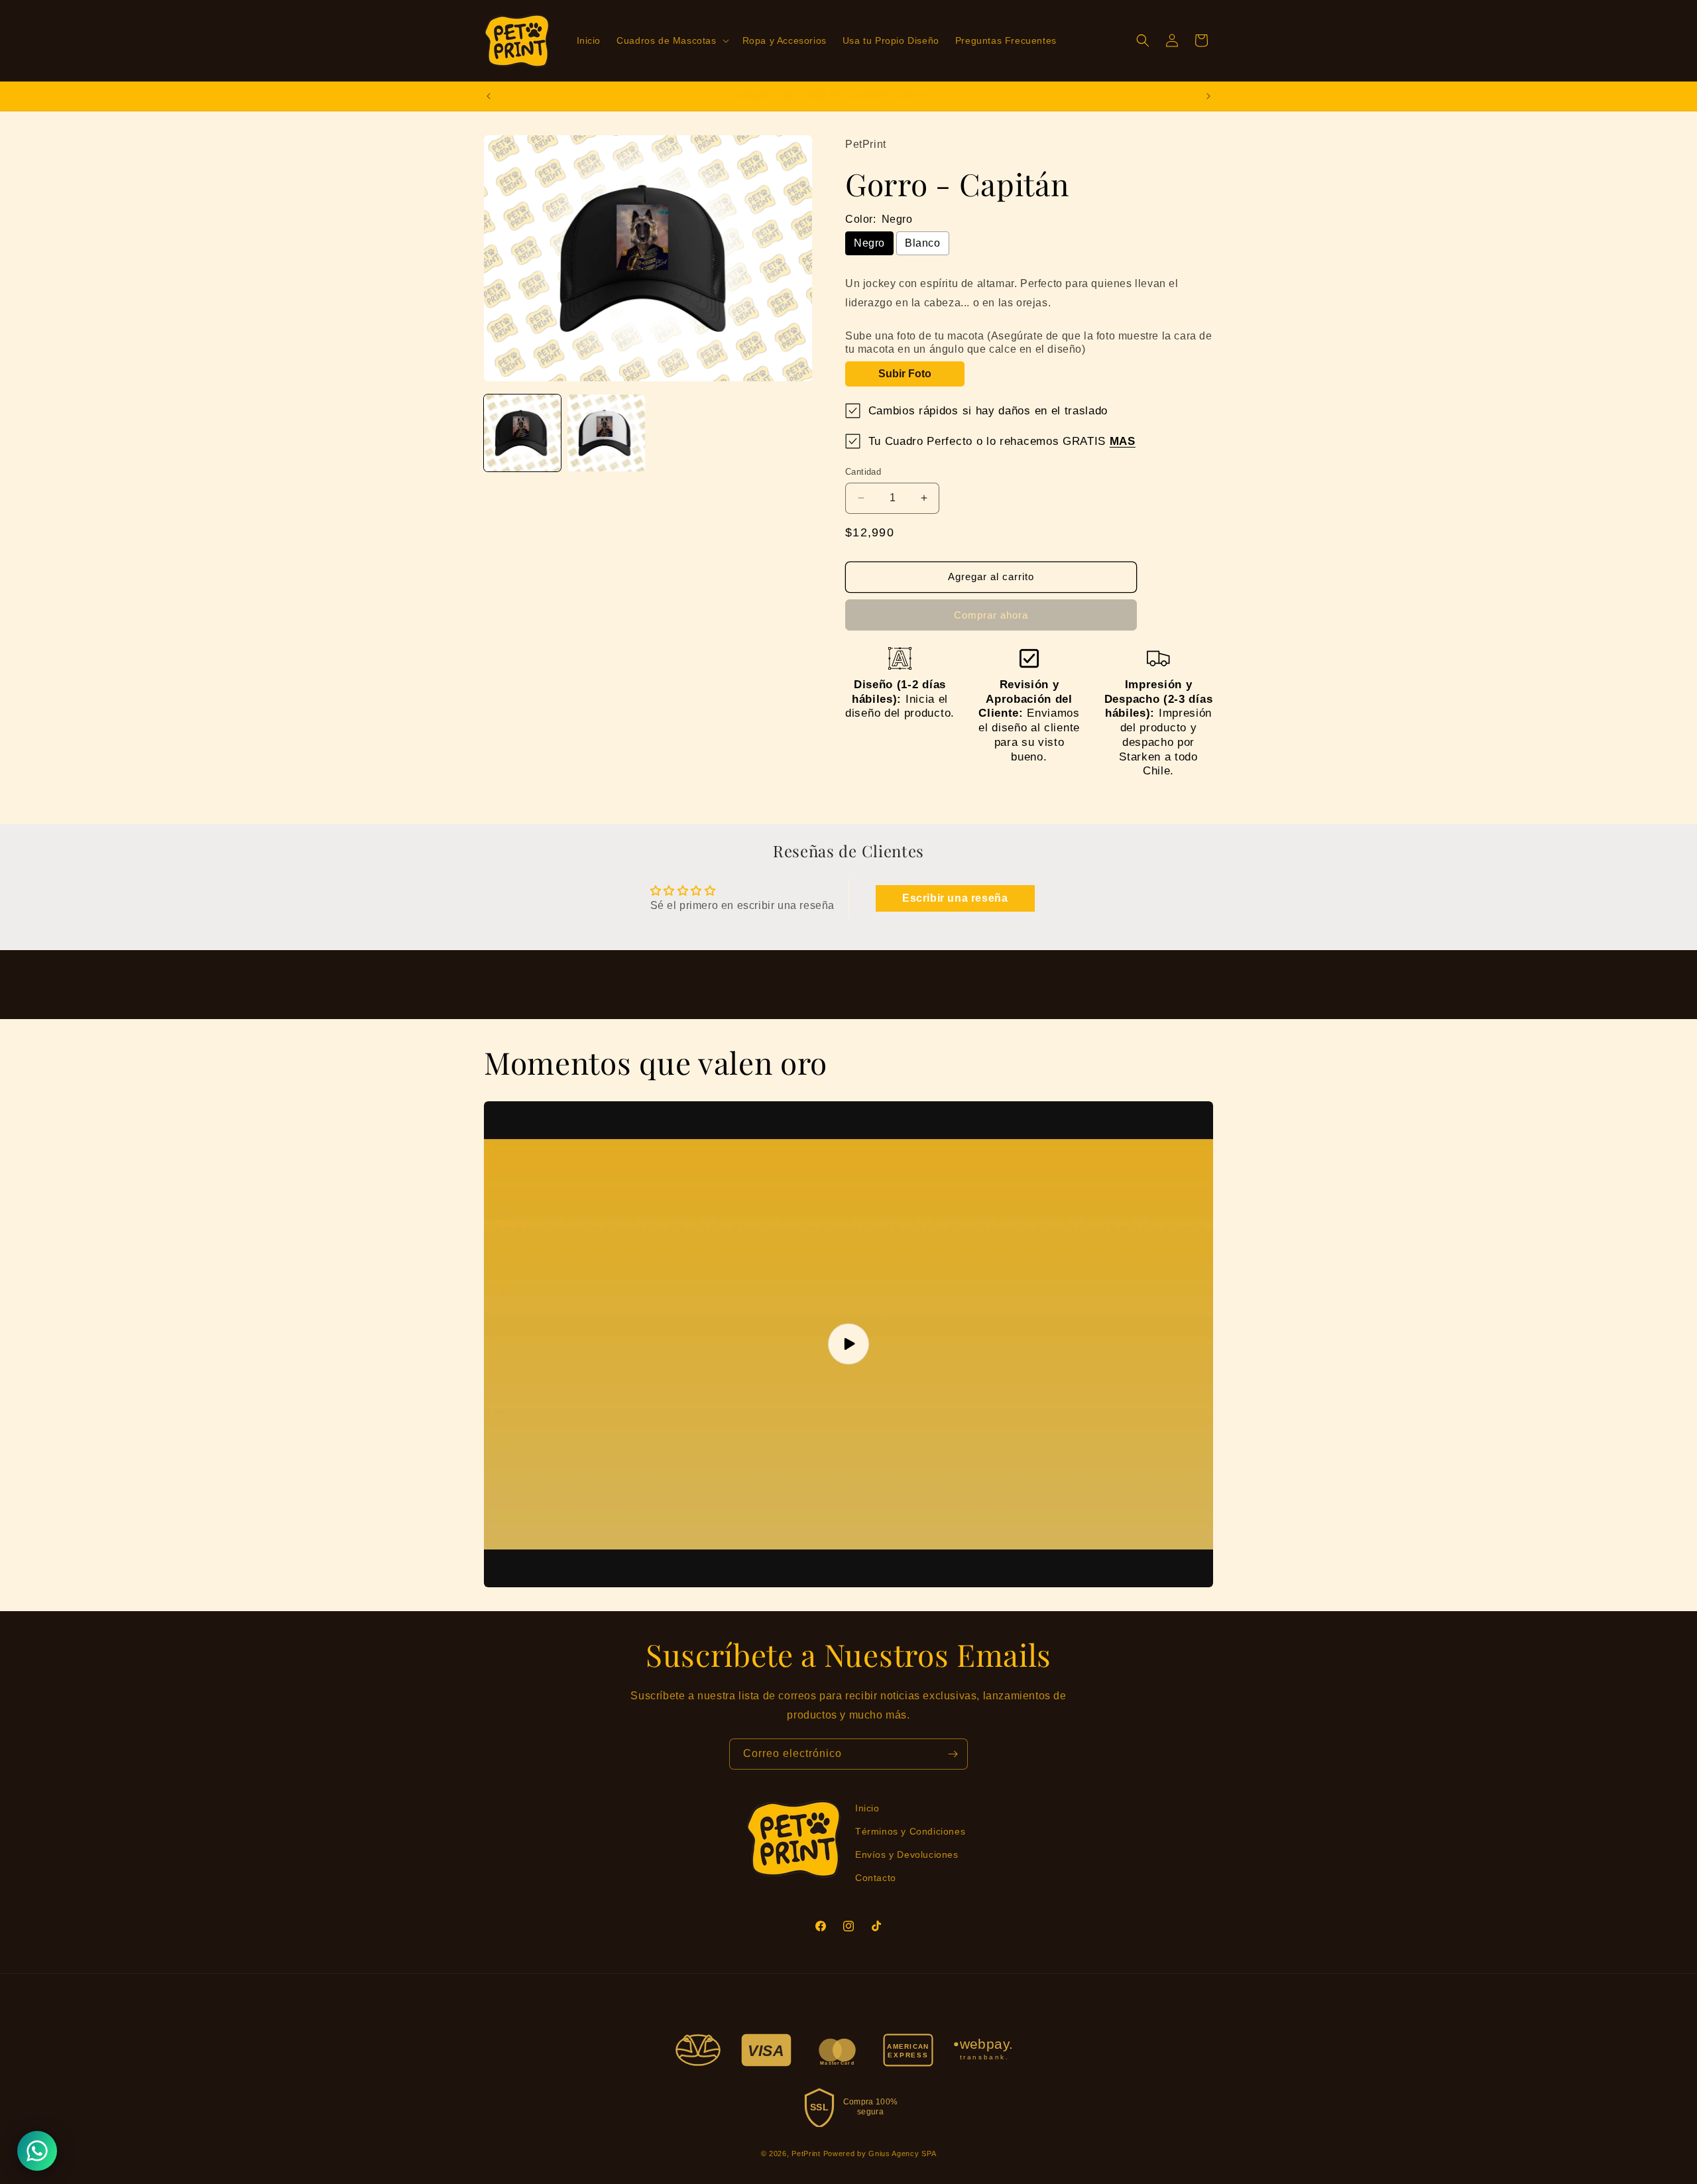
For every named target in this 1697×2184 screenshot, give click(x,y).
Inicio (867, 1808)
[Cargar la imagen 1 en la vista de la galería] (522, 433)
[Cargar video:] (848, 1344)
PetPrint (806, 2154)
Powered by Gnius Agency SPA (880, 2154)
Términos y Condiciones (910, 1831)
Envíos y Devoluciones (907, 1854)
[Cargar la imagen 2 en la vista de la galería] (606, 433)
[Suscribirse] (953, 1754)
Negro (869, 243)
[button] (671, 40)
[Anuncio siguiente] (1208, 96)
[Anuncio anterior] (489, 96)
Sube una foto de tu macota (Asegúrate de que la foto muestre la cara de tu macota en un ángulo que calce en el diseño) (1029, 342)
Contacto (876, 1878)
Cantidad (863, 472)
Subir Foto (905, 374)
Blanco (923, 243)
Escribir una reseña (955, 898)
